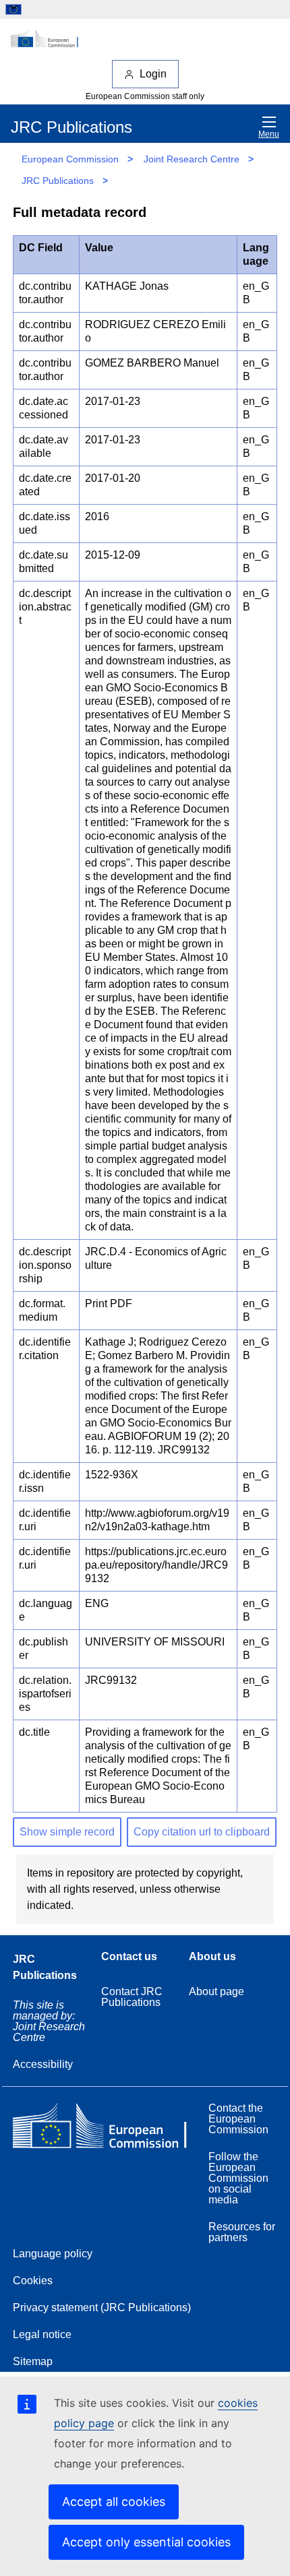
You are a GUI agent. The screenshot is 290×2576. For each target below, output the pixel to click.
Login (153, 74)
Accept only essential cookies (146, 2542)
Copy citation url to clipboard (202, 1832)
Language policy (53, 2254)
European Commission (70, 159)
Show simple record (67, 1832)
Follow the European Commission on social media (238, 2178)
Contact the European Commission (238, 2119)
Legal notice (42, 2334)
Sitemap (33, 2361)
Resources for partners (242, 2232)
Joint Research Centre (192, 159)
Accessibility (43, 2064)
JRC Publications (58, 181)
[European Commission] (145, 39)
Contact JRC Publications (132, 1997)
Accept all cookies (114, 2502)
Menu (269, 134)
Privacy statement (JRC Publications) (102, 2307)
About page (216, 1991)
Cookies (33, 2281)
